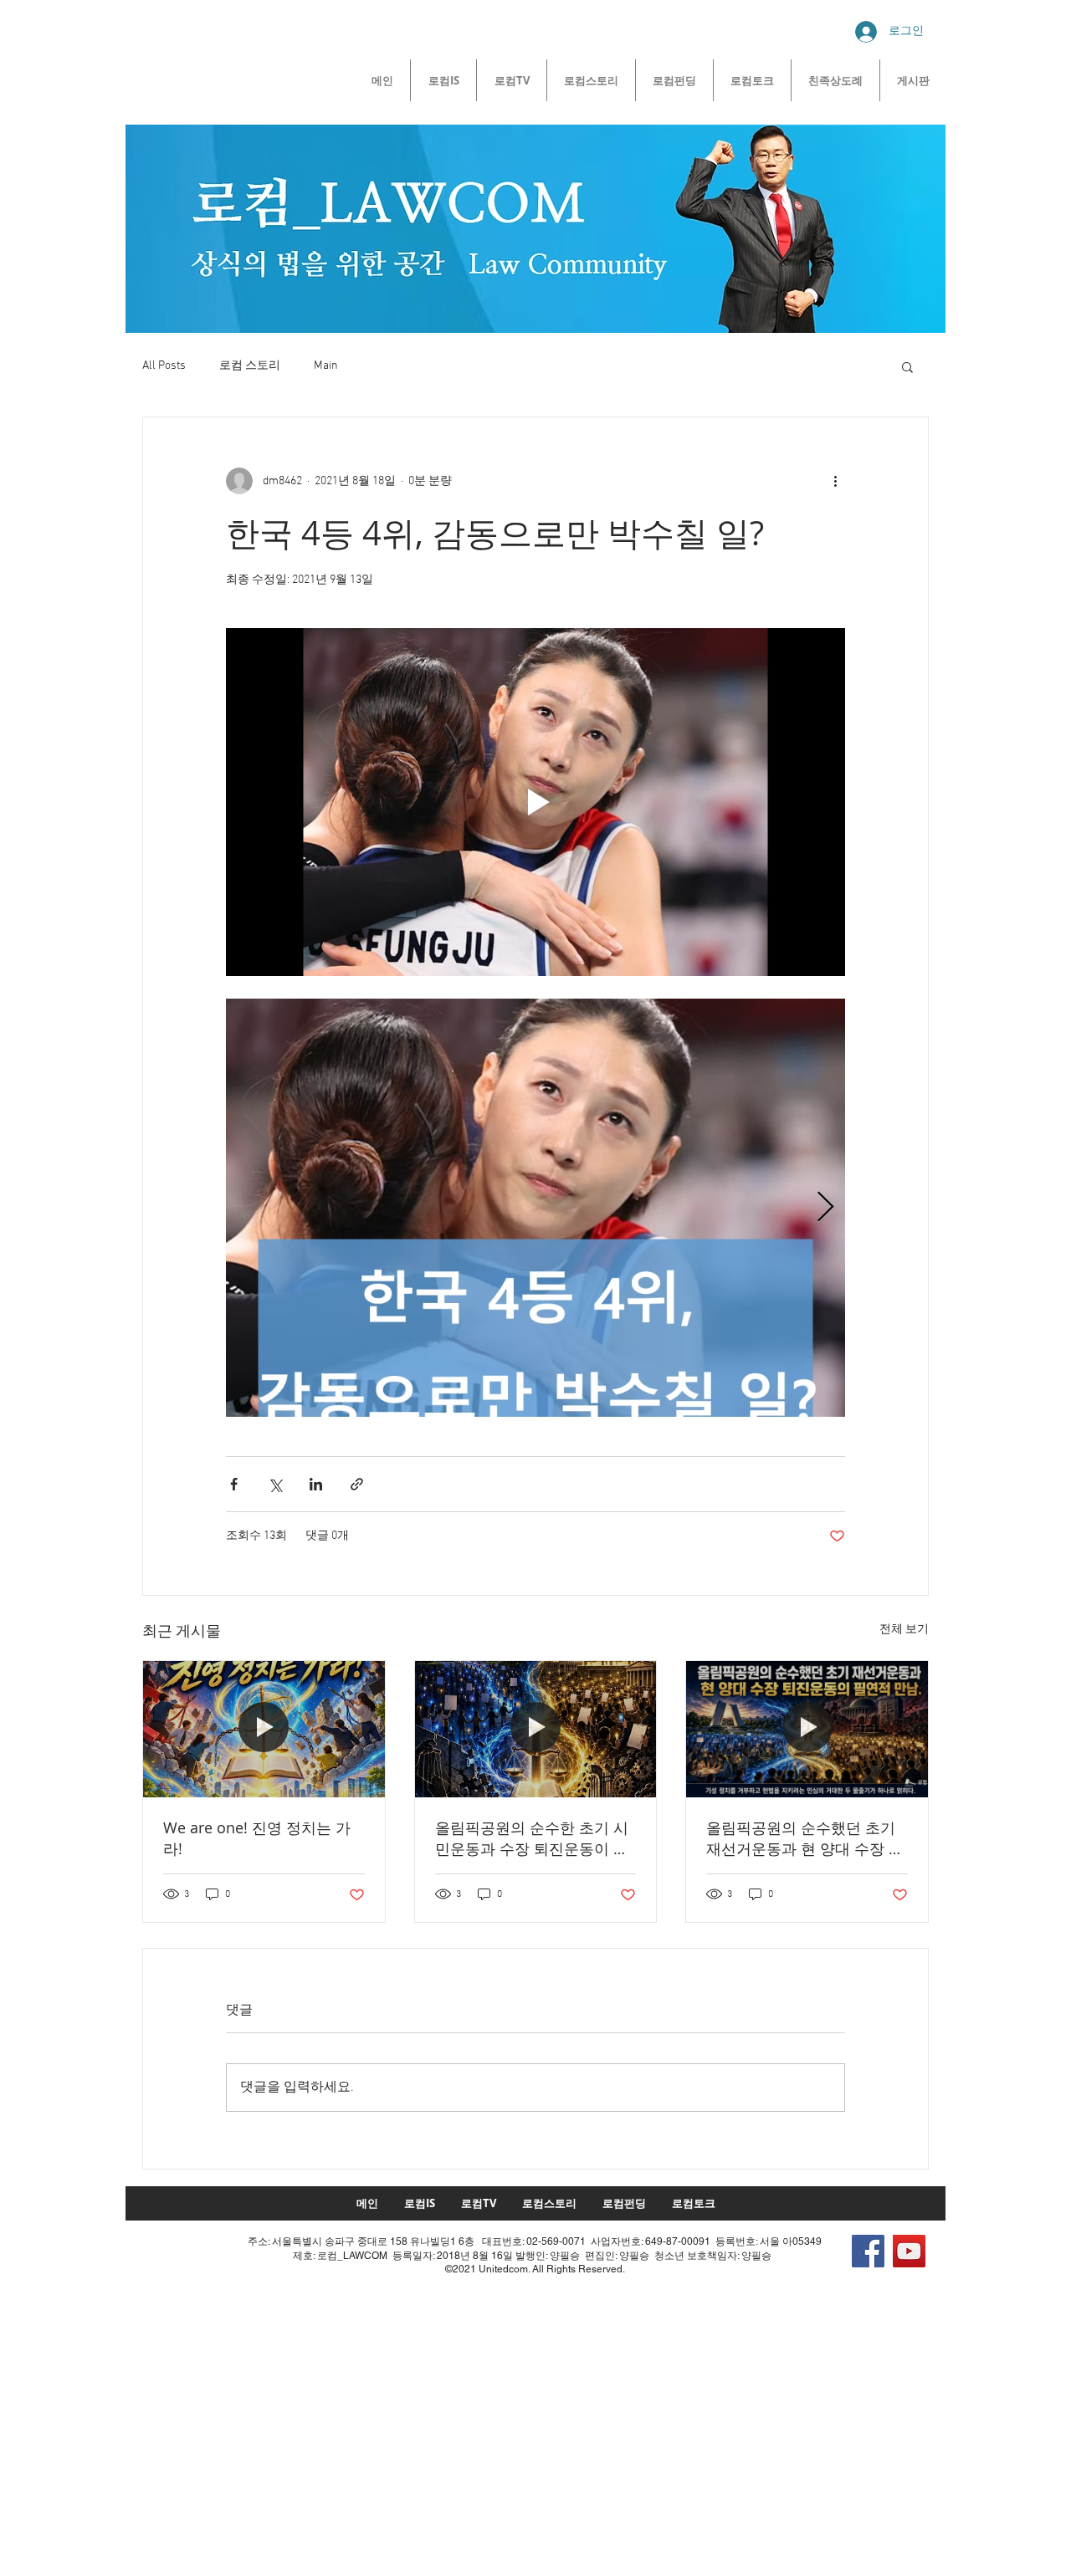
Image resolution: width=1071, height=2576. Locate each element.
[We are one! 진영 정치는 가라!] (264, 1729)
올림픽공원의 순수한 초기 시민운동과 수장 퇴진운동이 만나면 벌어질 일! (532, 1838)
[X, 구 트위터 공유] (275, 1484)
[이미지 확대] (535, 1208)
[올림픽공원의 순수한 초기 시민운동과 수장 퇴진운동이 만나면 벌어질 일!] (536, 1729)
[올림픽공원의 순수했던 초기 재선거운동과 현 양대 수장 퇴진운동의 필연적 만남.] (807, 1729)
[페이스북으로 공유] (234, 1484)
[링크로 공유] (357, 1484)
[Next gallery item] (825, 1208)
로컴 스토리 (250, 366)
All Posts (164, 366)
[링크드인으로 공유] (316, 1484)
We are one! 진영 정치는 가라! (257, 1838)
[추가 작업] (835, 481)
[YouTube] (909, 2251)
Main (326, 366)
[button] (907, 366)
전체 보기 (904, 1630)
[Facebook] (868, 2251)
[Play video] (535, 802)
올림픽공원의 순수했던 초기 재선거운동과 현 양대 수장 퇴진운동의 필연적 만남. (805, 1838)
